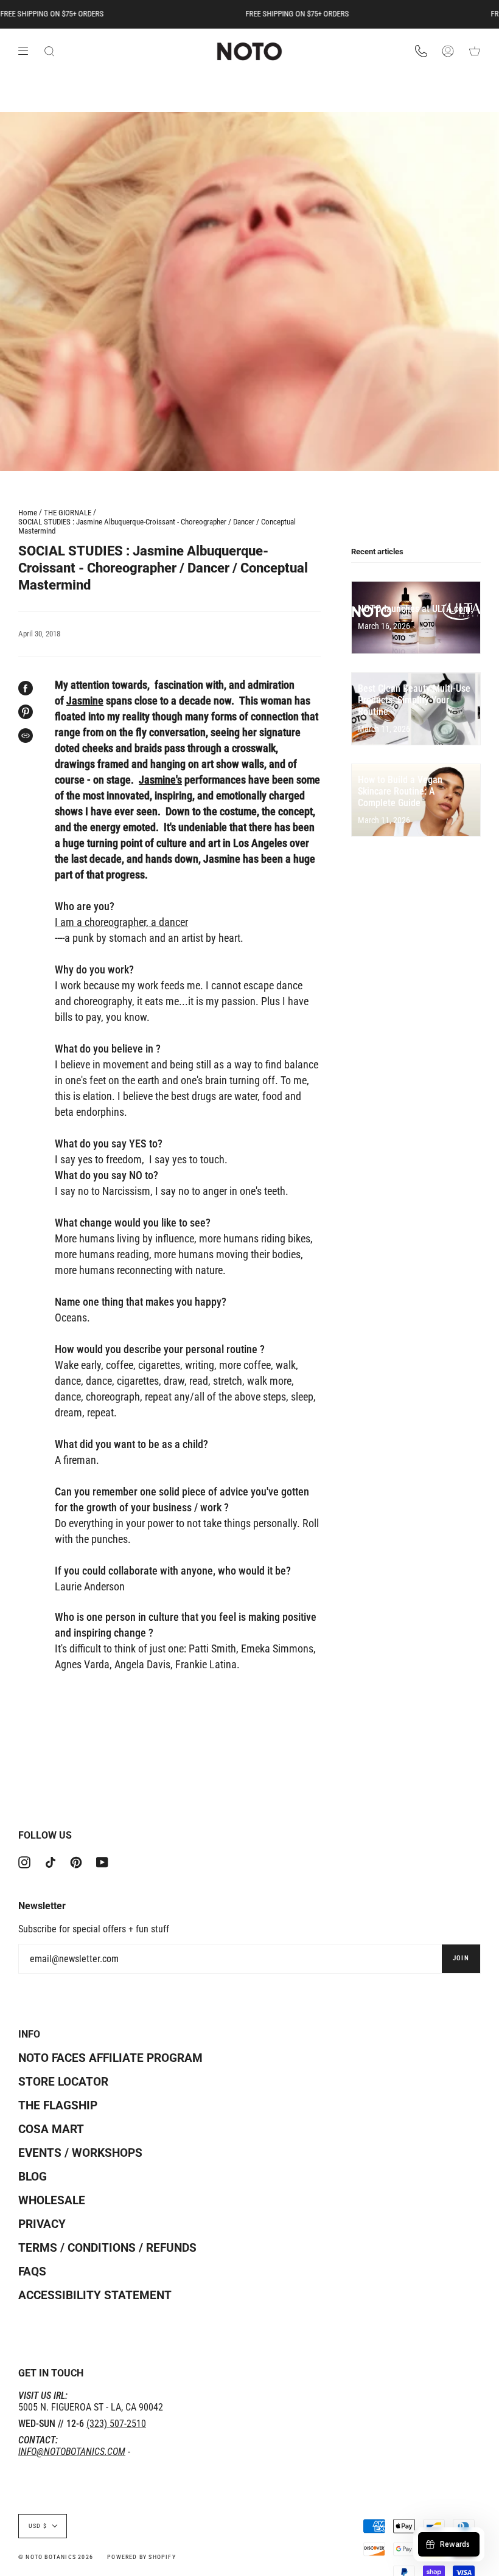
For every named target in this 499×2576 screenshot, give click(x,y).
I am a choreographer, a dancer (121, 922)
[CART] (475, 52)
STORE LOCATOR (63, 2082)
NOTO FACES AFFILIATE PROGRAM (110, 2058)
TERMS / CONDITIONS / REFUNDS (107, 2248)
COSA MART (51, 2129)
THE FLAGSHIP (58, 2105)
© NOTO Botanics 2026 (56, 2557)
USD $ (38, 2526)
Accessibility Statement (95, 2295)
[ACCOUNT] (448, 52)
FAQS (32, 2271)
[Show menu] (27, 51)
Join (461, 1958)
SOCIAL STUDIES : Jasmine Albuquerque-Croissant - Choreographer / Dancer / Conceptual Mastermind (157, 526)
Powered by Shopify (141, 2557)
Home (28, 513)
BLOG (33, 2177)
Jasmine (85, 701)
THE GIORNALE (68, 513)
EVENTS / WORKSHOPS (80, 2153)
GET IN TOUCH (51, 2373)
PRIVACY (42, 2224)
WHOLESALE (52, 2200)
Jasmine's (160, 780)
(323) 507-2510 (116, 2424)
